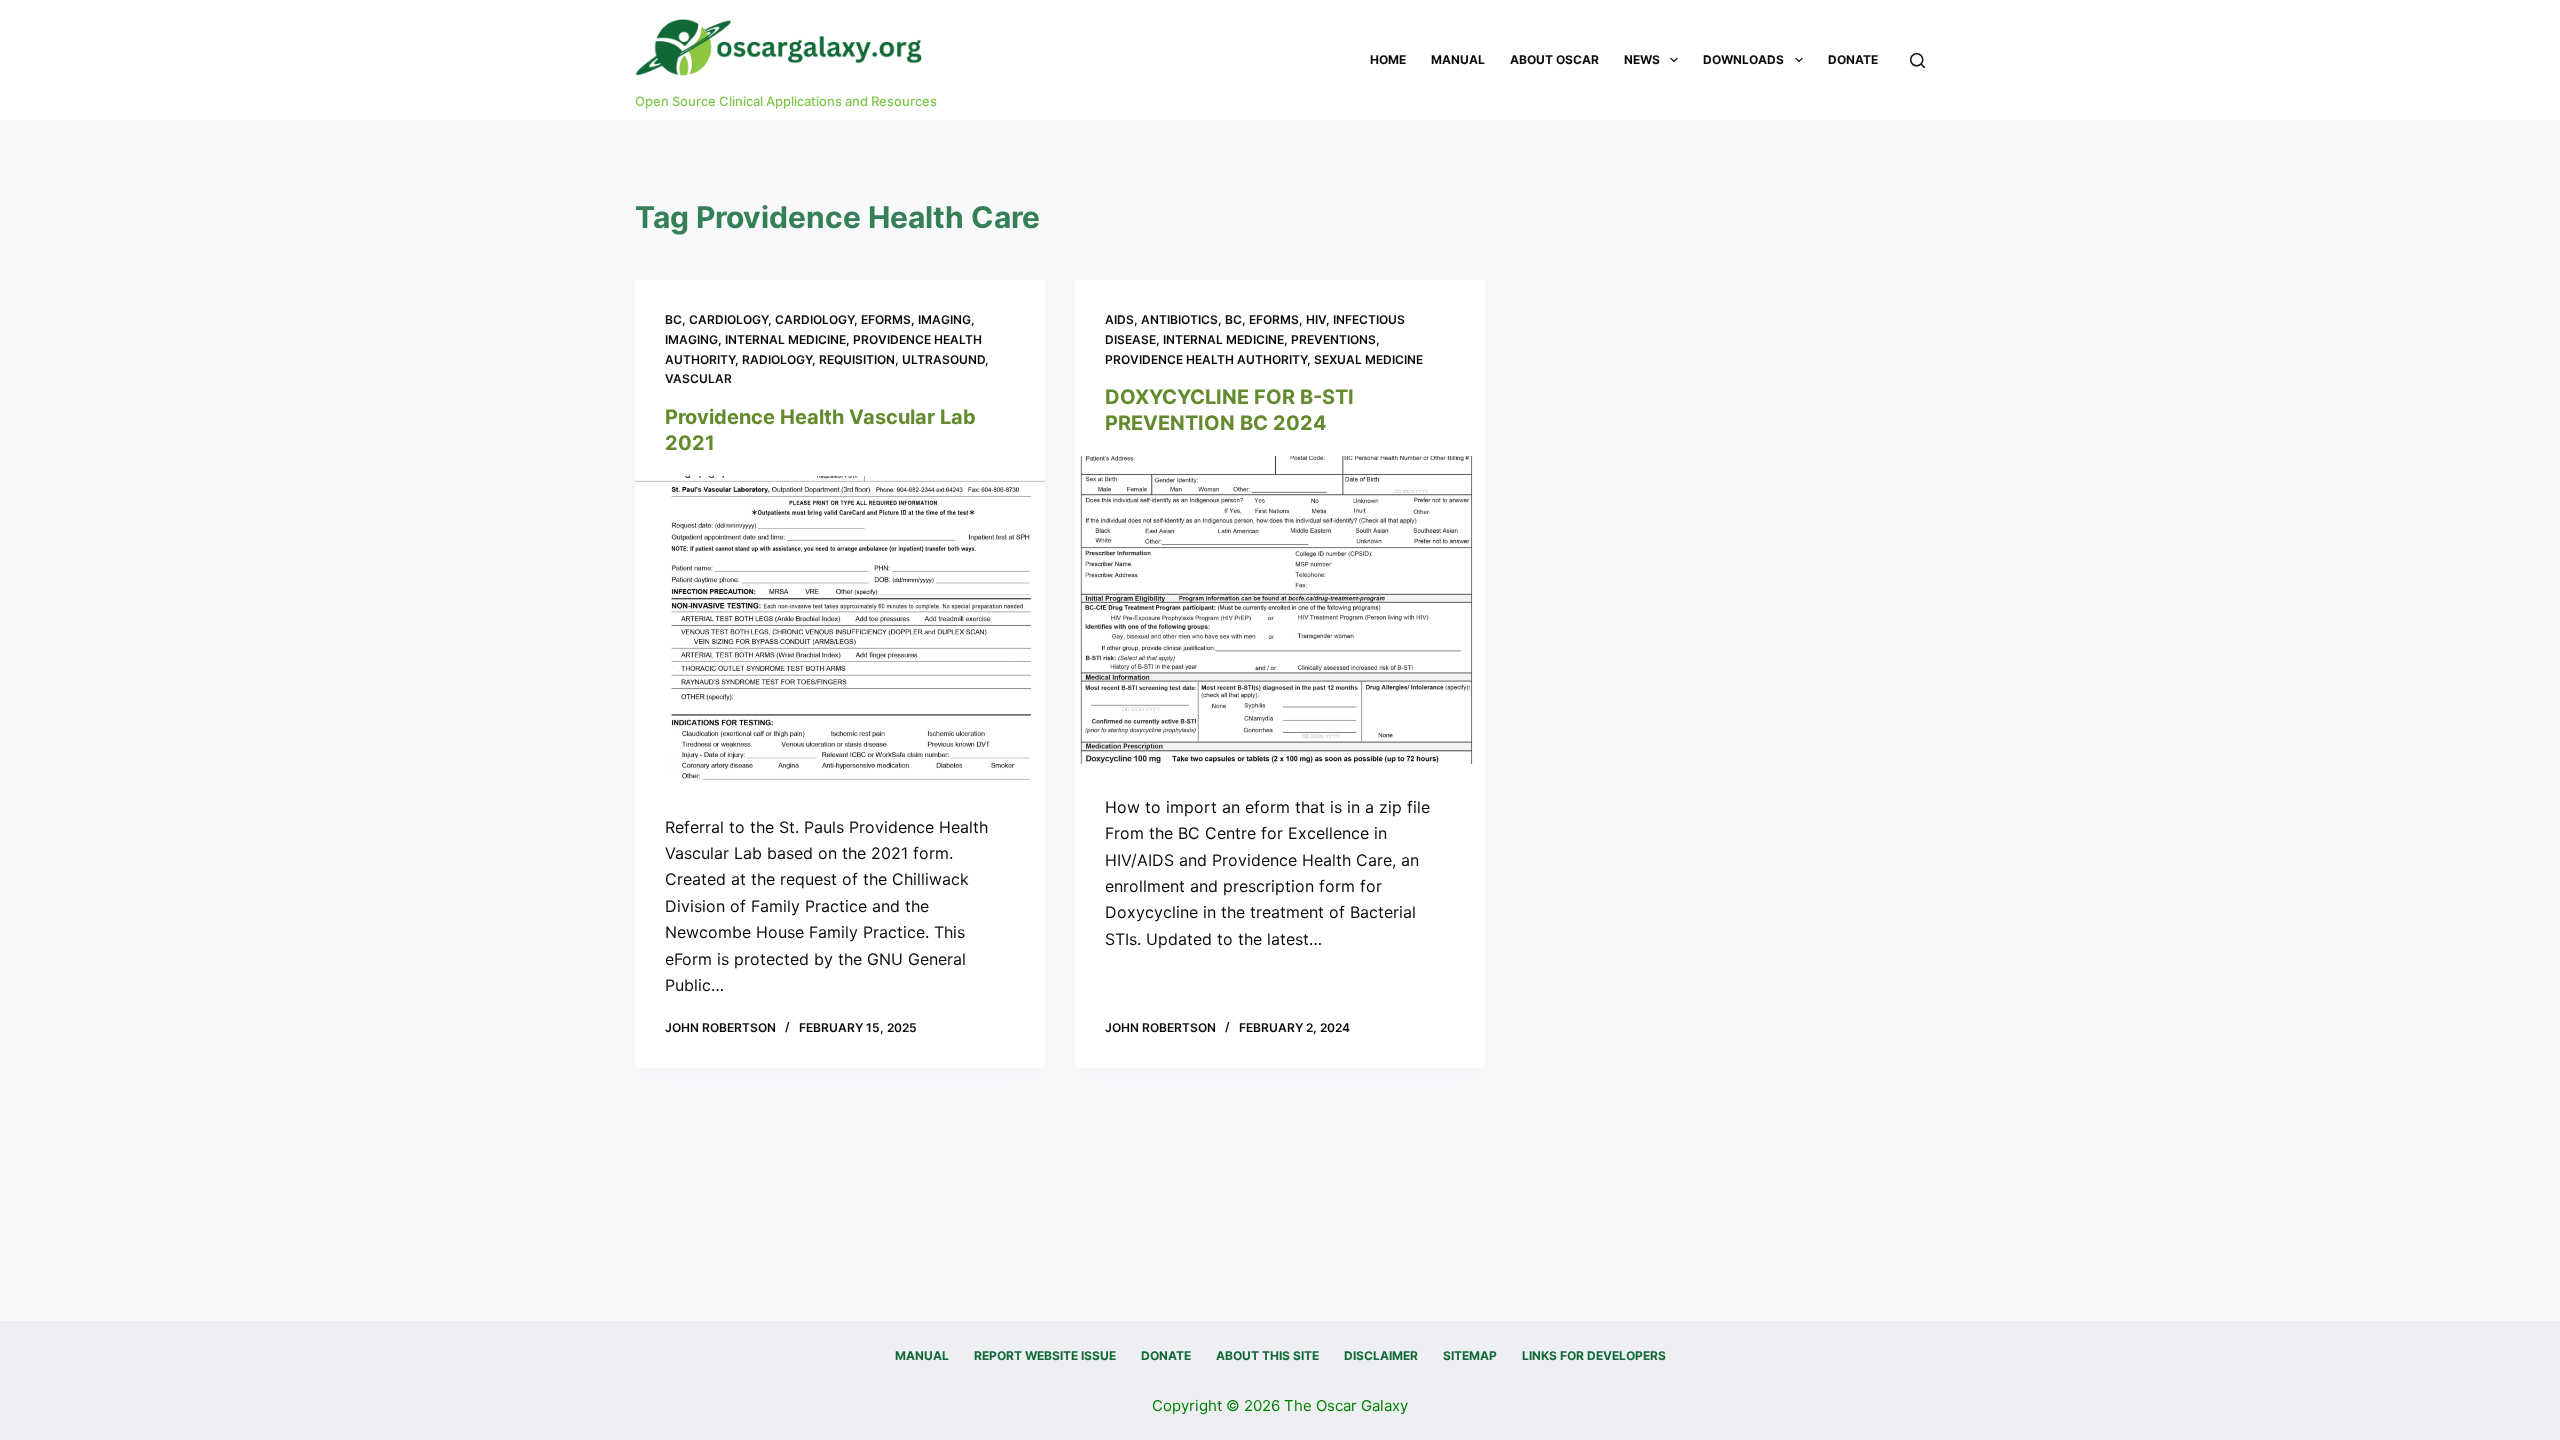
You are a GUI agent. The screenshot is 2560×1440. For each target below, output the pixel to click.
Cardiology (728, 319)
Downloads (1743, 59)
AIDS (1119, 319)
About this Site (1267, 1355)
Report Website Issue (1045, 1355)
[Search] (1917, 60)
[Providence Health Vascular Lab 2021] (840, 630)
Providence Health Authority (1206, 359)
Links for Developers (1594, 1355)
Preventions (1333, 339)
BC (673, 319)
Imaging (944, 319)
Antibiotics (1179, 319)
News (1642, 59)
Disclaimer (1381, 1355)
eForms (886, 319)
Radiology (777, 359)
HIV (1316, 319)
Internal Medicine (785, 339)
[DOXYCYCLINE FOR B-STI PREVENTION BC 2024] (1280, 610)
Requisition (857, 359)
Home (1388, 59)
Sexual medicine (1368, 359)
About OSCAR (1554, 59)
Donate (1853, 59)
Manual (1458, 59)
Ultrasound (943, 359)
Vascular (698, 378)
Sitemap (1470, 1355)
